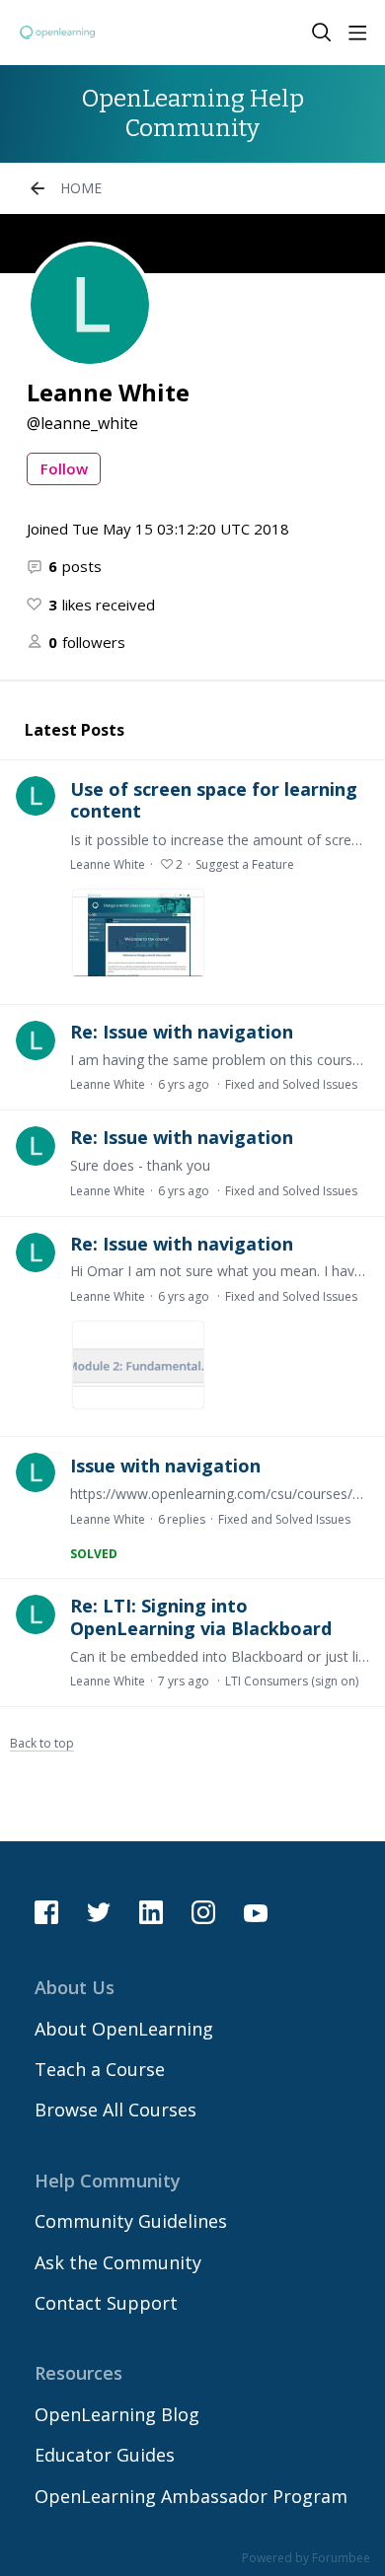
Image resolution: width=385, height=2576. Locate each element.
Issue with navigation (165, 1466)
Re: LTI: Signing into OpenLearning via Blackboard (201, 1617)
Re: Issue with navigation (182, 1032)
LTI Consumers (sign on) (292, 1681)
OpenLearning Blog (117, 2414)
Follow (64, 468)
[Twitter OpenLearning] (99, 1912)
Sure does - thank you (140, 1165)
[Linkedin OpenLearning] (151, 1912)
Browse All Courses (115, 2110)
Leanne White (108, 864)
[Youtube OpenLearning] (256, 1912)
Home (81, 188)
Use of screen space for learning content (214, 800)
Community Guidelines (131, 2221)
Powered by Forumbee (306, 2559)
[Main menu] (357, 33)
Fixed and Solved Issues (291, 1084)
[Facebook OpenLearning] (46, 1912)
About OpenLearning (124, 2029)
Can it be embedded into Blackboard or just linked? (220, 1656)
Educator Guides (105, 2455)
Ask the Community (118, 2262)
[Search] (322, 33)
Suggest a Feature (245, 864)
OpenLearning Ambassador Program (191, 2496)
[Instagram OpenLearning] (203, 1912)
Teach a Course (100, 2069)
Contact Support (106, 2303)
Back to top (42, 1744)
